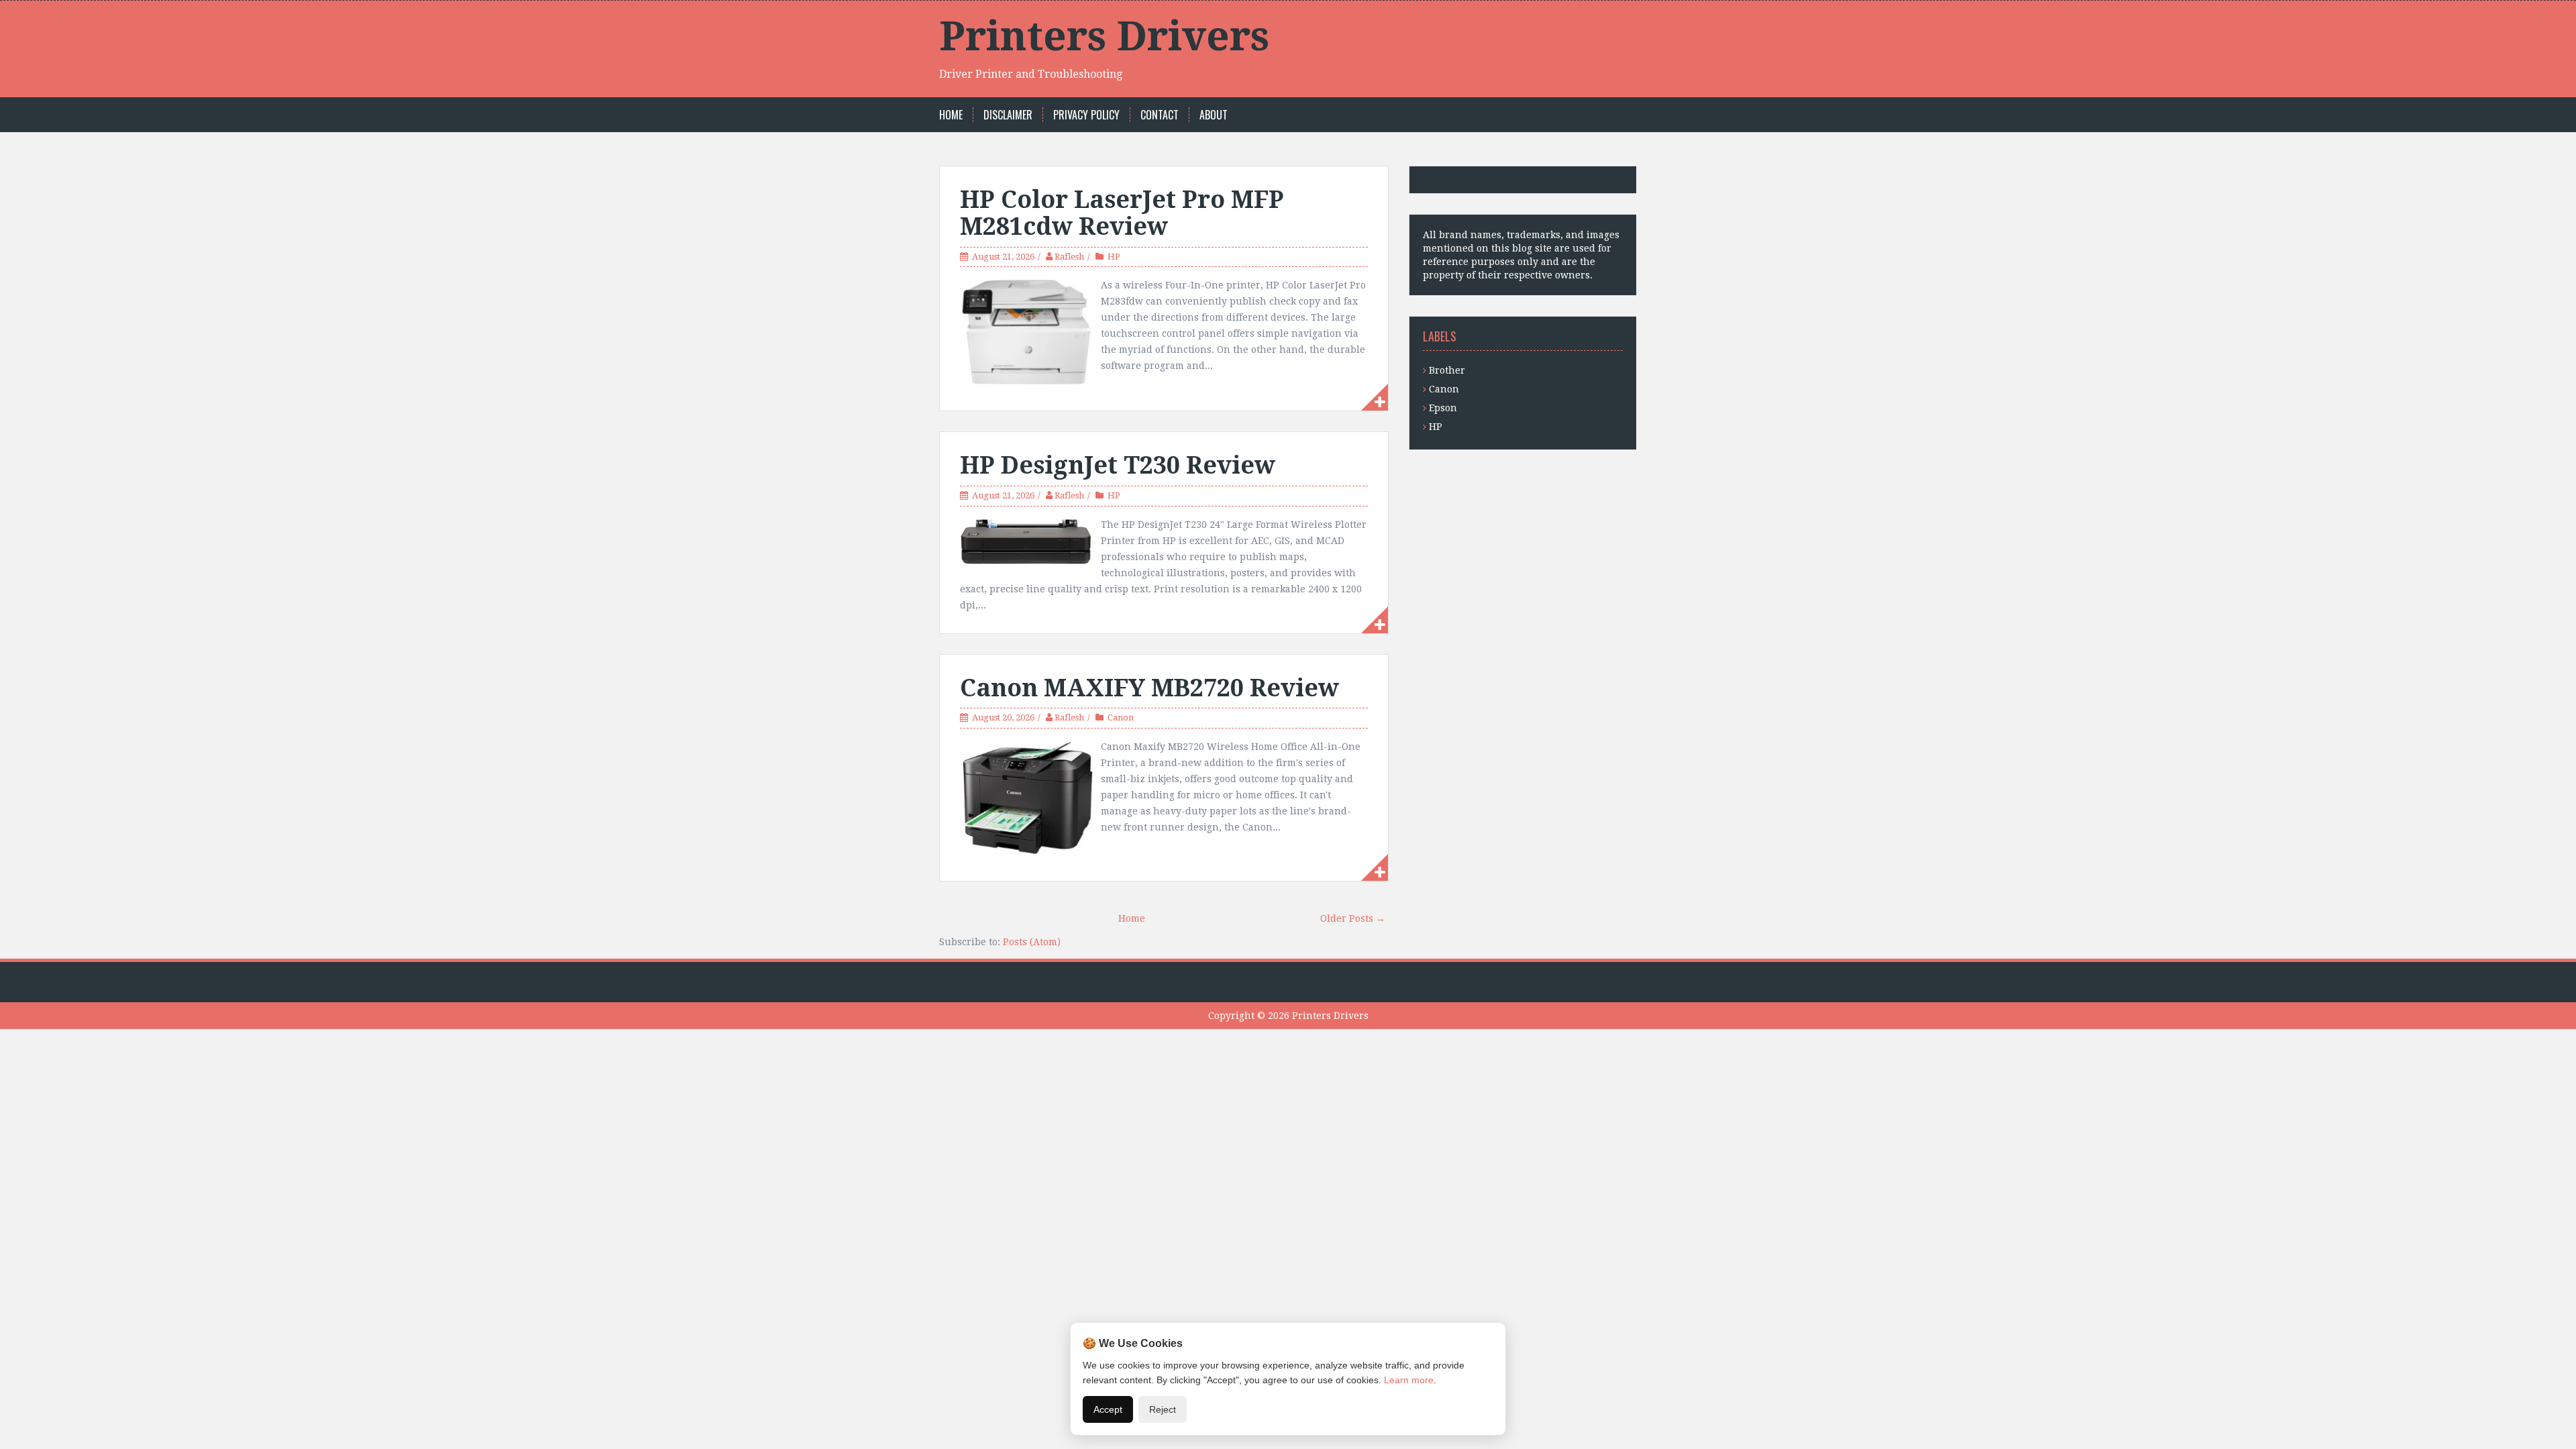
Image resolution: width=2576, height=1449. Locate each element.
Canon (1121, 717)
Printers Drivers (1104, 36)
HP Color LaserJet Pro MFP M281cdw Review (1122, 213)
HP (1114, 257)
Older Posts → (1353, 918)
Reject (1163, 1409)
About (1214, 115)
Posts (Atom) (1032, 942)
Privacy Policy (1086, 115)
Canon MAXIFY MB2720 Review (1149, 688)
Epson (1443, 408)
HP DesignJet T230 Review (1118, 465)
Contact (1160, 115)
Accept (1108, 1409)
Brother (1447, 370)
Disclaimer (1008, 115)
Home (951, 115)
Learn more (1409, 1380)
